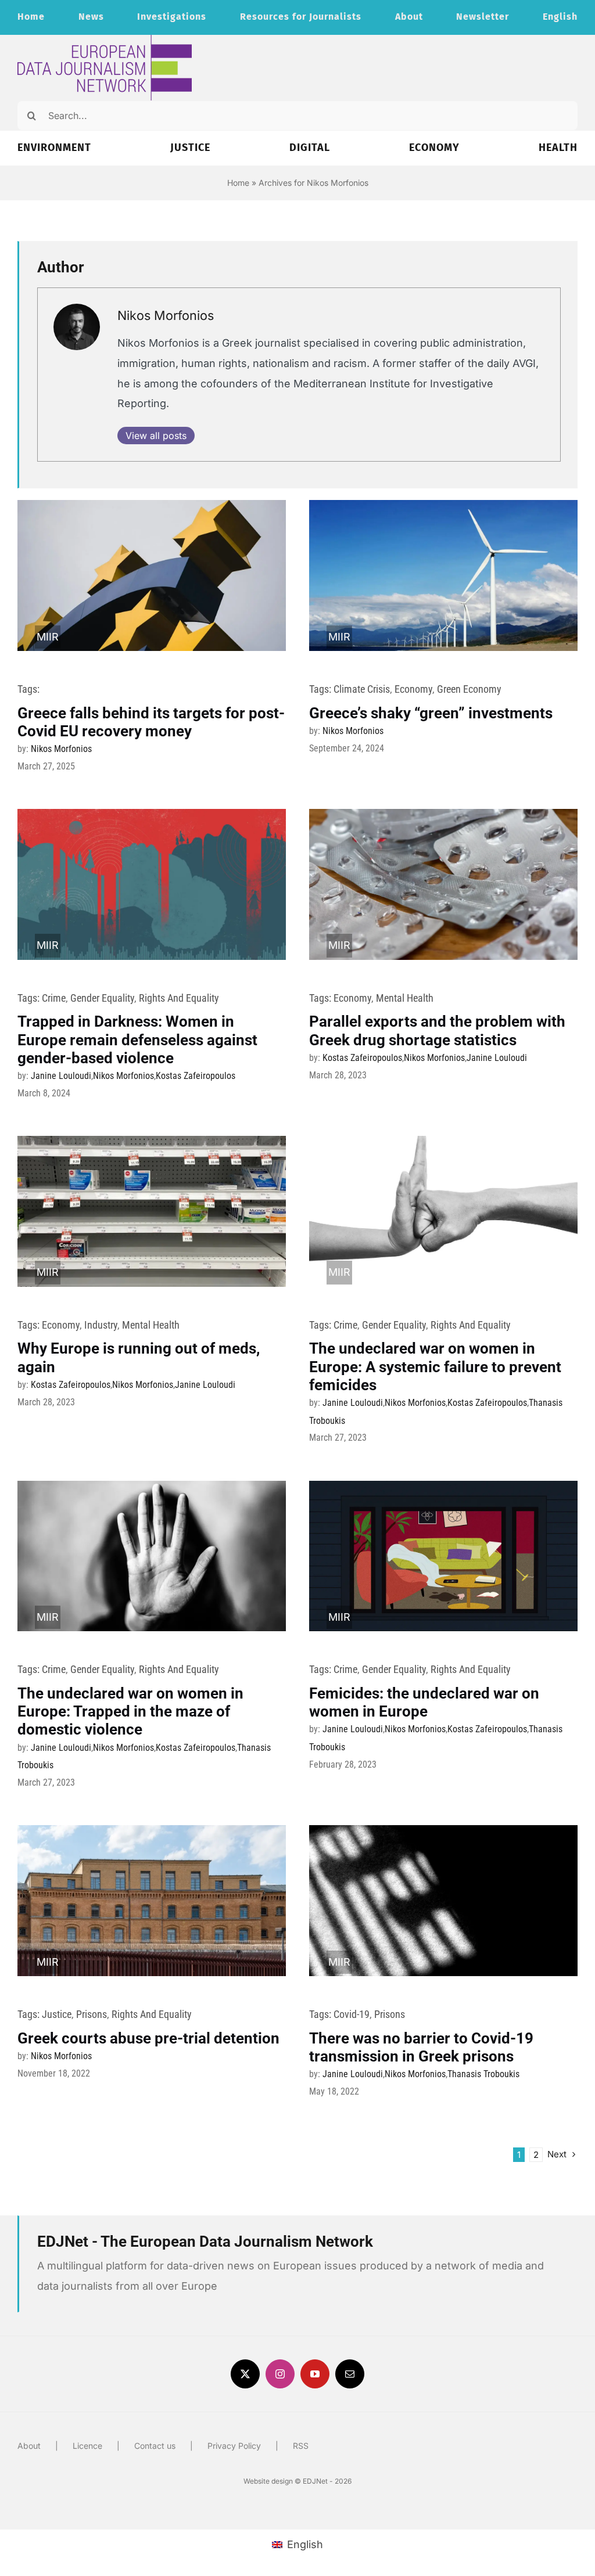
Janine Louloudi (61, 1076)
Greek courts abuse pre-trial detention (148, 2038)
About (29, 2446)
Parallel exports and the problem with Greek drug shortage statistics (437, 1030)
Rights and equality (179, 998)
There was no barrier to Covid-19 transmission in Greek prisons (421, 2047)
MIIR (48, 637)
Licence (87, 2446)
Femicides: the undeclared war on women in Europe (424, 1702)
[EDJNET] (105, 40)
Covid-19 (352, 2014)
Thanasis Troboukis (483, 2074)
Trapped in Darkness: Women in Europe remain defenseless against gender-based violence (137, 1039)
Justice (57, 2014)
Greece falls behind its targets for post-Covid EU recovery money (151, 722)
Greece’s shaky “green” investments (431, 713)
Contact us (155, 2446)
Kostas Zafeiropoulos (196, 1076)
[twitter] (245, 2374)
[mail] (350, 2374)
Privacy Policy (234, 2446)
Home (238, 183)
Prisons (92, 2014)
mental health (405, 998)
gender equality (102, 998)
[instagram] (280, 2374)
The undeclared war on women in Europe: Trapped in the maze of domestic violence (130, 1711)
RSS (301, 2446)
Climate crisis (362, 689)
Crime (54, 998)
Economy (413, 689)
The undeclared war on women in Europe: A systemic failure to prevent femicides (435, 1366)
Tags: (28, 689)
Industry (101, 1325)
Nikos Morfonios (166, 315)
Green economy (469, 689)
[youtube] (315, 2374)
